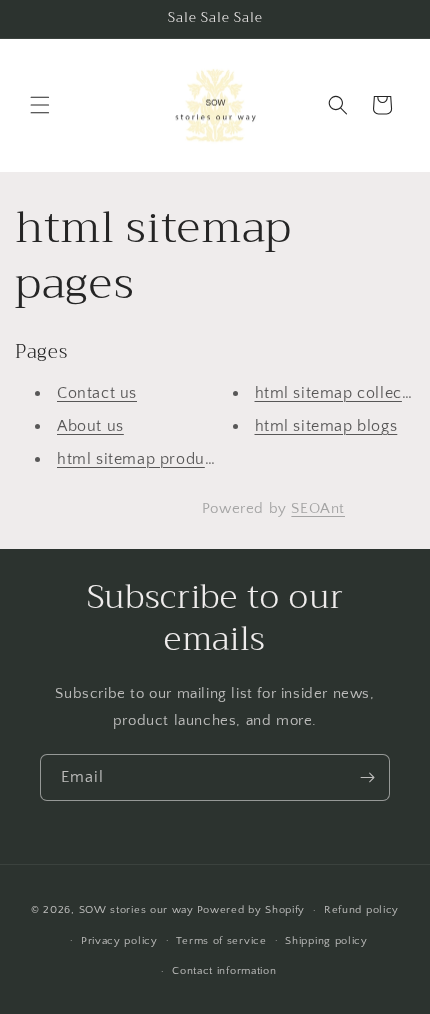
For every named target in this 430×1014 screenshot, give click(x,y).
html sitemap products (142, 459)
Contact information (224, 971)
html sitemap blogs (326, 426)
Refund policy (361, 910)
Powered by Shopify (251, 910)
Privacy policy (119, 941)
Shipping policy (326, 941)
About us (90, 426)
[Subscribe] (367, 777)
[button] (40, 105)
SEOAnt (318, 508)
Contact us (97, 393)
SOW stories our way (136, 910)
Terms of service (221, 941)
